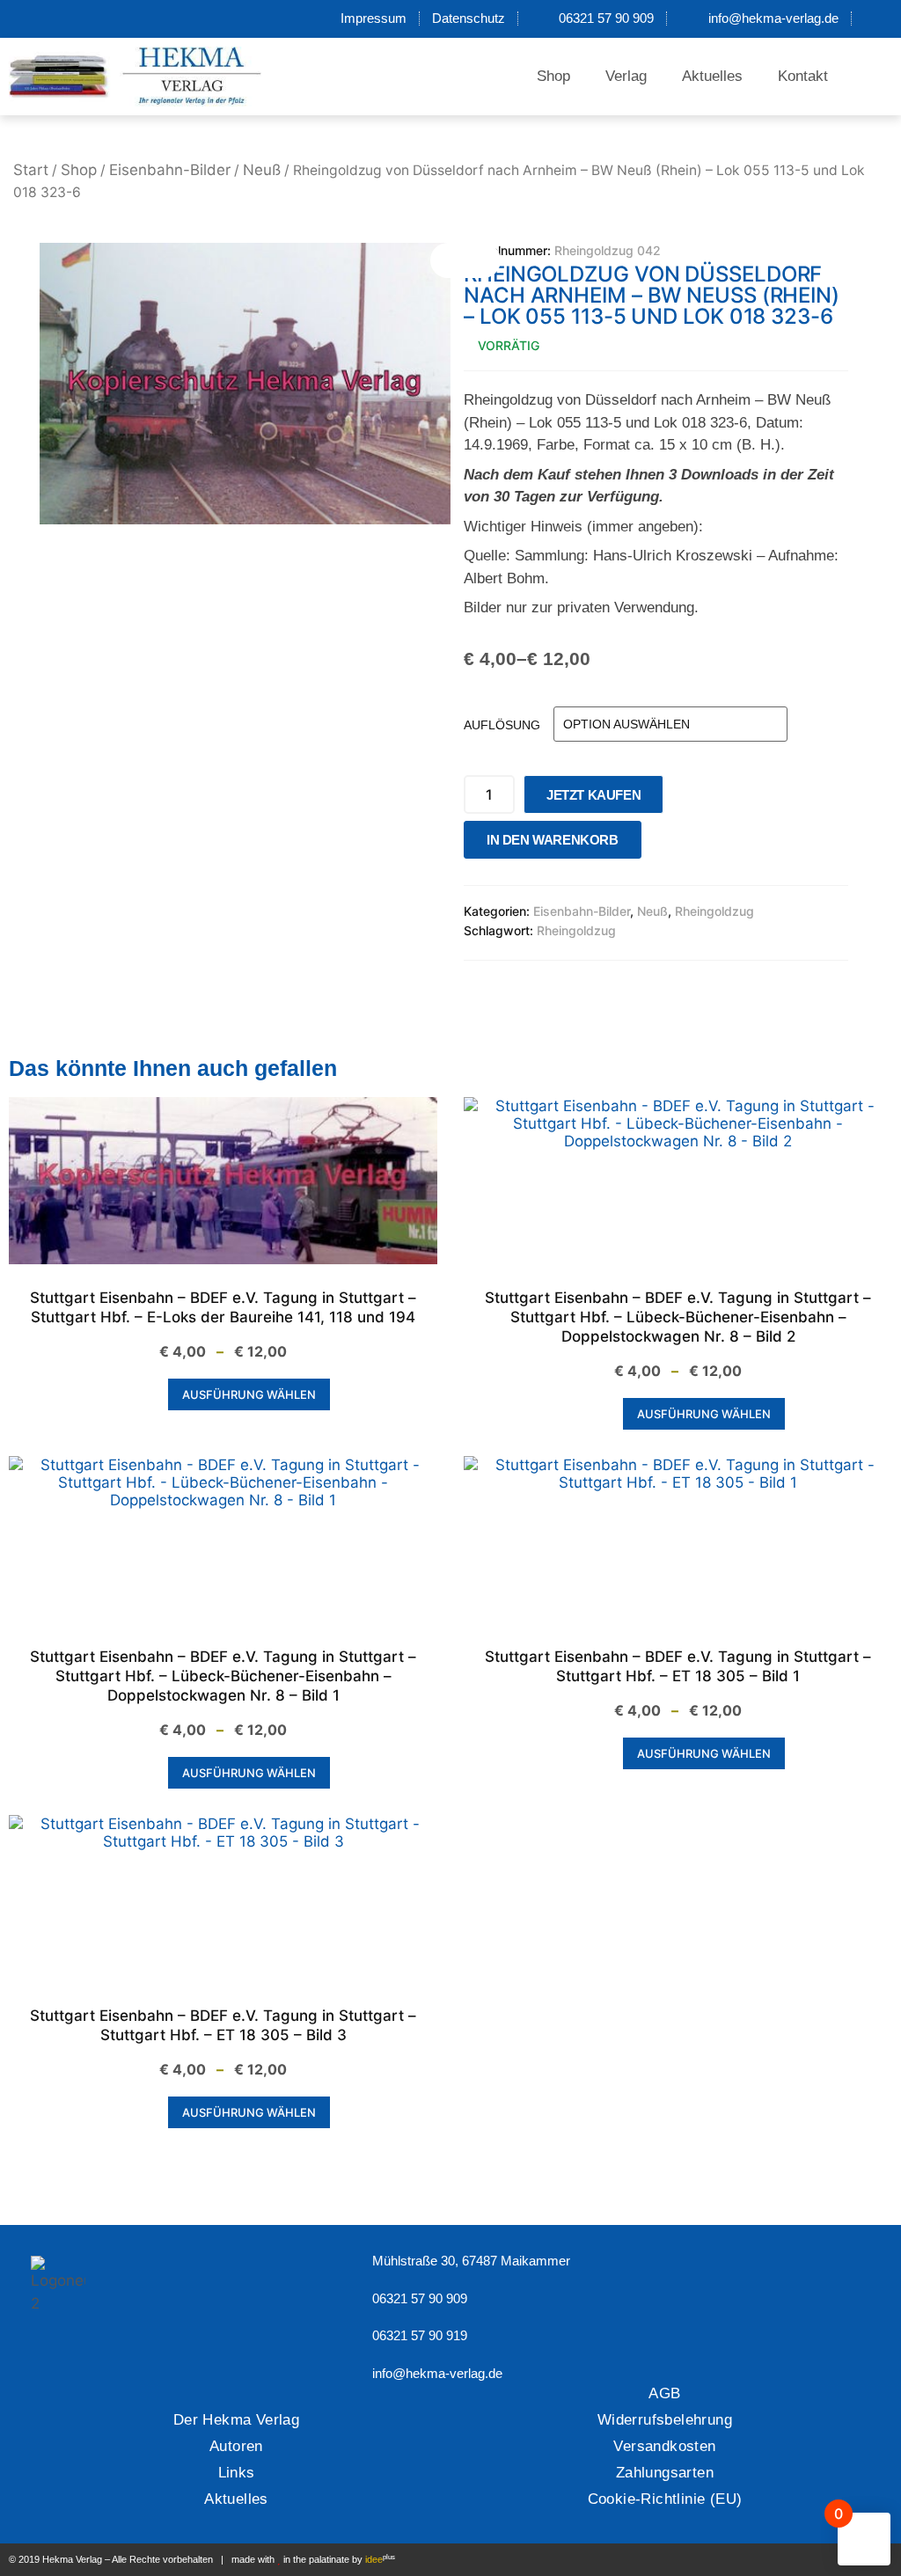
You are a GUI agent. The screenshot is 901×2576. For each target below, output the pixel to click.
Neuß (262, 170)
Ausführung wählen (249, 1394)
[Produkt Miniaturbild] (465, 260)
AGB (664, 2393)
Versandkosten (664, 2446)
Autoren (236, 2446)
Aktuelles (712, 76)
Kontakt (803, 76)
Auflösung (502, 725)
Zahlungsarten (665, 2473)
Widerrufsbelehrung (665, 2420)
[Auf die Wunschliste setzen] (660, 844)
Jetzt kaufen (593, 795)
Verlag (626, 76)
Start (31, 170)
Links (237, 2473)
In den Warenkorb (553, 840)
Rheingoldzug (714, 911)
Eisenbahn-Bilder (170, 170)
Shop (553, 76)
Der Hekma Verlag (236, 2420)
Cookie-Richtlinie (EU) (665, 2499)
